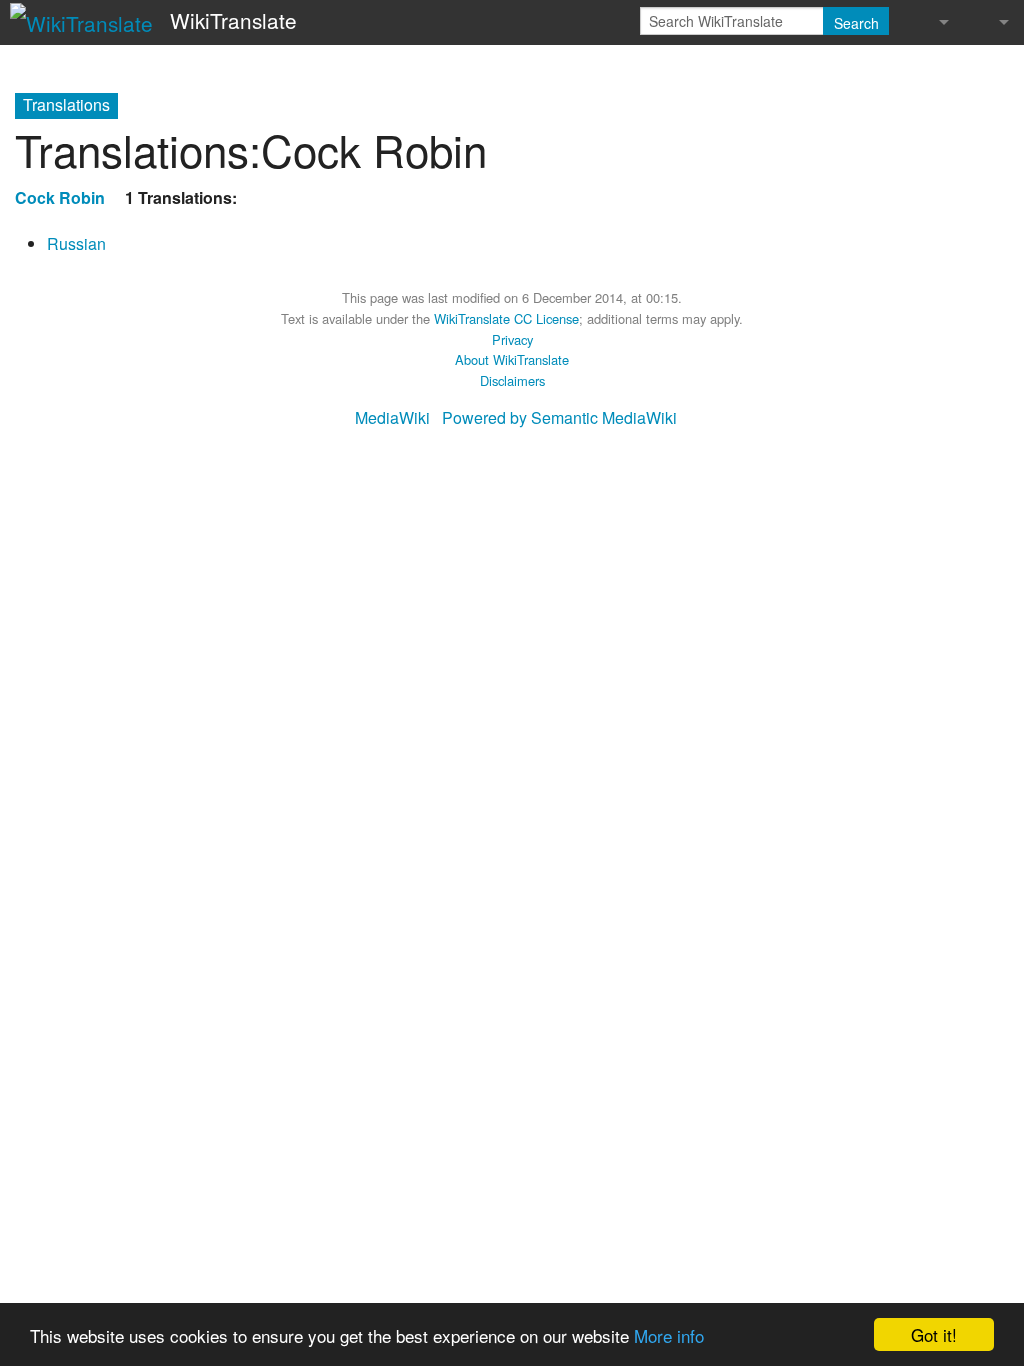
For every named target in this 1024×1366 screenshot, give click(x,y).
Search (856, 23)
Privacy (512, 339)
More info (669, 1335)
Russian (76, 243)
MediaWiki (392, 417)
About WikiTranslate (512, 359)
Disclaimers (512, 380)
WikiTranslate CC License (506, 318)
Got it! (934, 1334)
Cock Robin (60, 197)
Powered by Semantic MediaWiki (559, 417)
